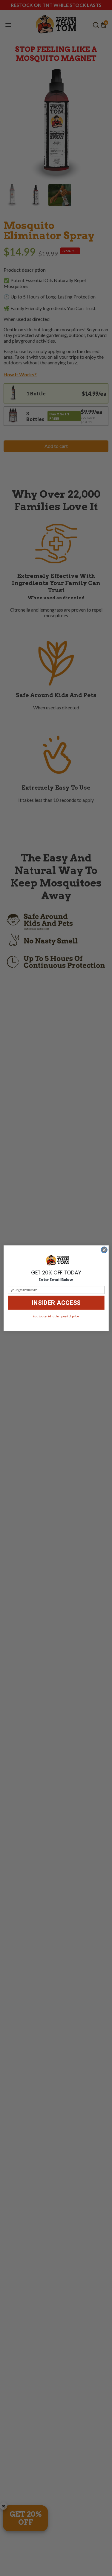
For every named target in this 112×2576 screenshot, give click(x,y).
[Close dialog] (104, 1250)
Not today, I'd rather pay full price (56, 1316)
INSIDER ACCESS (56, 1303)
